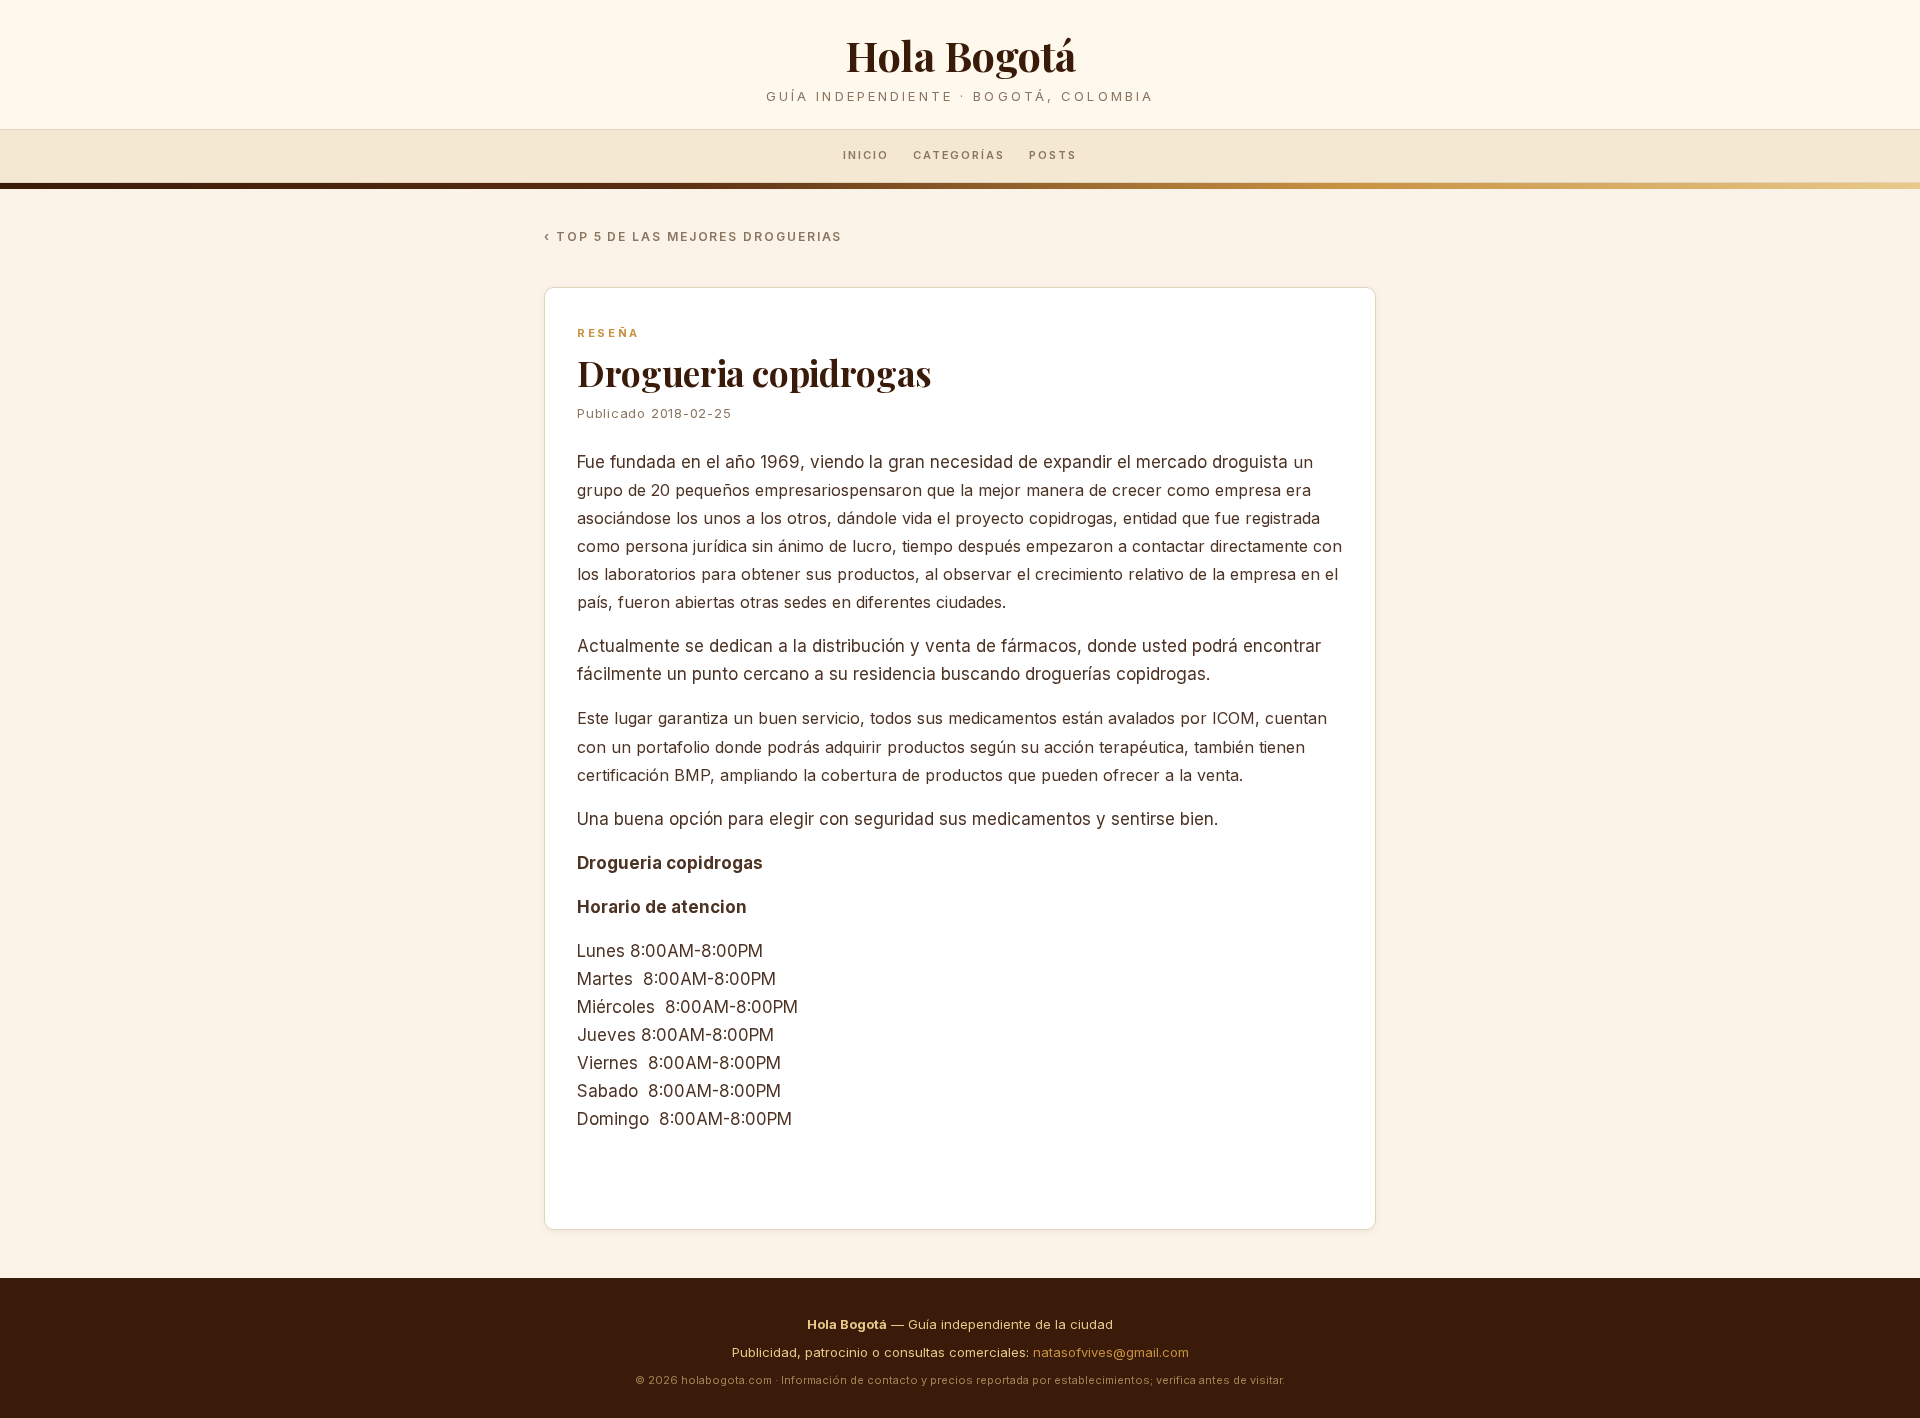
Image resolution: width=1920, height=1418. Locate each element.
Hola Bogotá (960, 54)
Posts (1053, 155)
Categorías (959, 155)
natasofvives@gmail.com (1111, 1352)
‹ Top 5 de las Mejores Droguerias (693, 236)
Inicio (866, 155)
